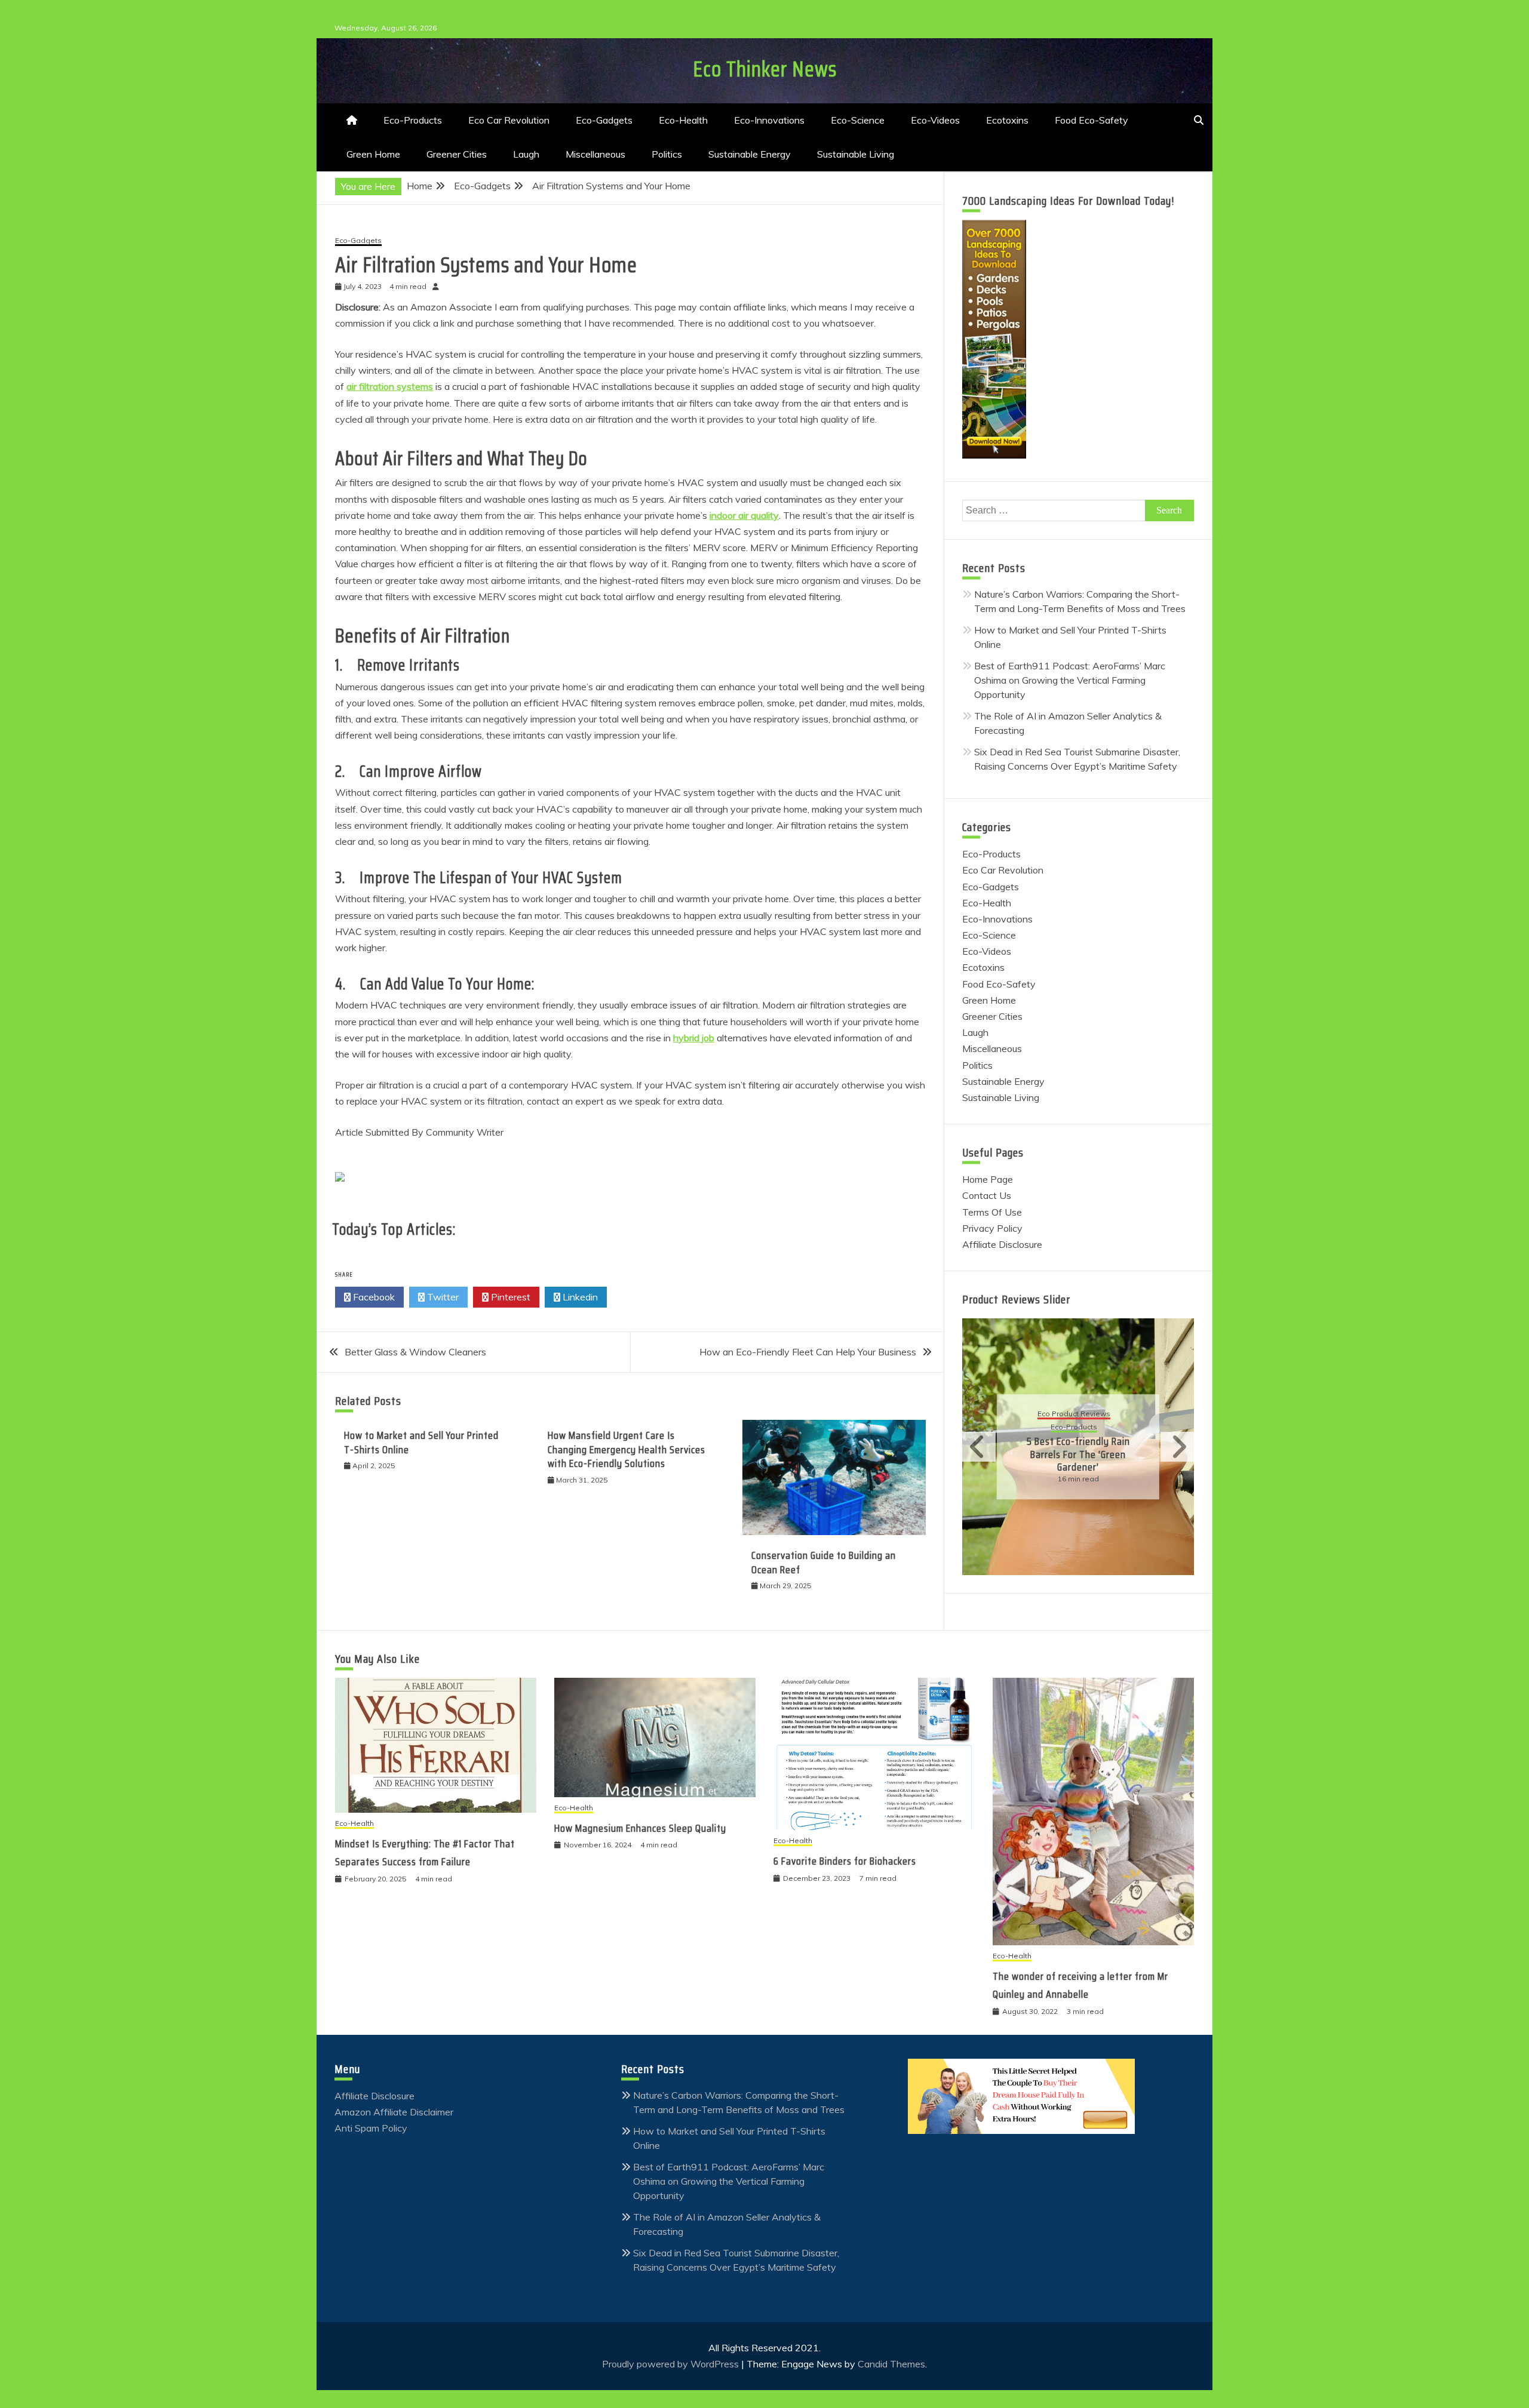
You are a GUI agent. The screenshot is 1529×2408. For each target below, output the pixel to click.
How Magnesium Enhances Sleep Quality (640, 1828)
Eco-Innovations (769, 120)
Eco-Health (683, 120)
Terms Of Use (992, 1212)
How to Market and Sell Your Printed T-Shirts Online (421, 1442)
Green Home (373, 154)
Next (1177, 1447)
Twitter (442, 1297)
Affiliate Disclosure (1002, 1244)
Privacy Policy (992, 1228)
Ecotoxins (1007, 120)
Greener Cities (457, 154)
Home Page (988, 1179)
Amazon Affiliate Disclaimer (394, 2112)
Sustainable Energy (750, 154)
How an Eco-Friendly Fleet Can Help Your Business (808, 1352)
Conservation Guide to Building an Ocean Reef (824, 1562)
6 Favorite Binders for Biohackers (845, 1861)
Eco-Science (858, 120)
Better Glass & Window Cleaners (415, 1352)
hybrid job (694, 1038)
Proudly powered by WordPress (672, 2364)
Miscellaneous (595, 154)
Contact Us (987, 1195)
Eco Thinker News (765, 69)
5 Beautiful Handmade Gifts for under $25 (1111, 1454)
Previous (979, 1447)
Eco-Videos (935, 120)
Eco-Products (413, 120)
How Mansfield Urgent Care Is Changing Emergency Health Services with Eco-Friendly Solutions (627, 1449)
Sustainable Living (856, 154)
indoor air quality (744, 515)
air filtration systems (390, 386)
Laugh (526, 154)
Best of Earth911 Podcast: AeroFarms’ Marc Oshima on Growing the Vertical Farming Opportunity (1070, 680)
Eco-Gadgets (604, 120)
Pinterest (509, 1297)
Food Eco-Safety (1092, 120)
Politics (667, 154)
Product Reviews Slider (1016, 1299)
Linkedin (579, 1297)
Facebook (373, 1297)
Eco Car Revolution (509, 120)
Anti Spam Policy (371, 2128)
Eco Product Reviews (1106, 1421)
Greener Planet (1128, 1434)
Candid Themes (891, 2364)
